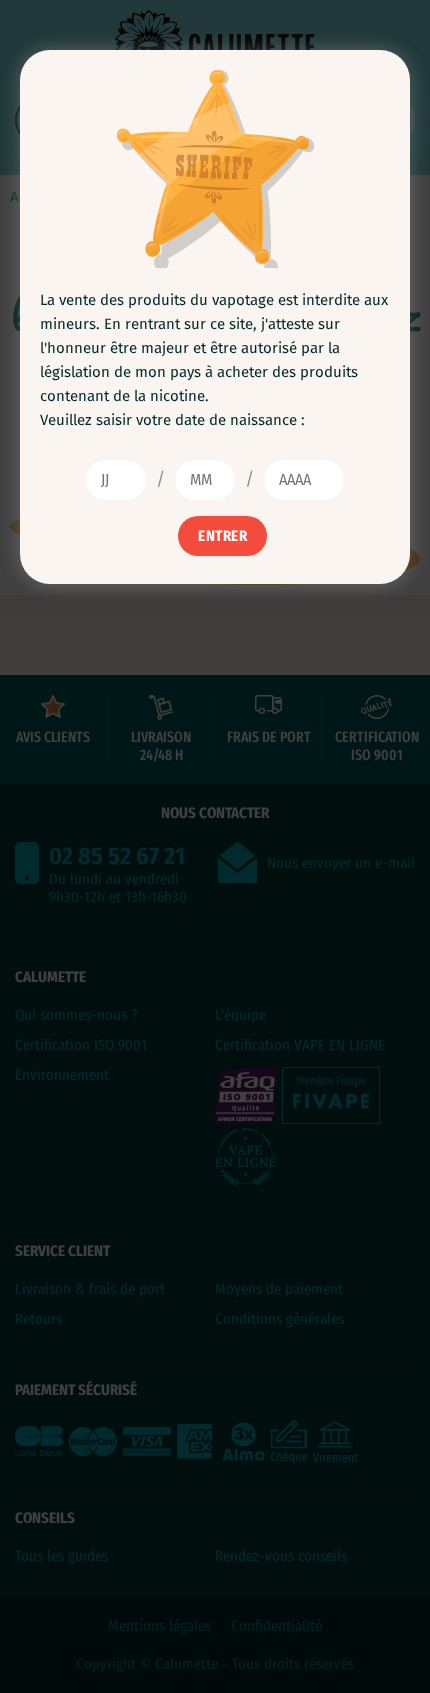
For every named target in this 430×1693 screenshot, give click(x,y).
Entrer (222, 536)
